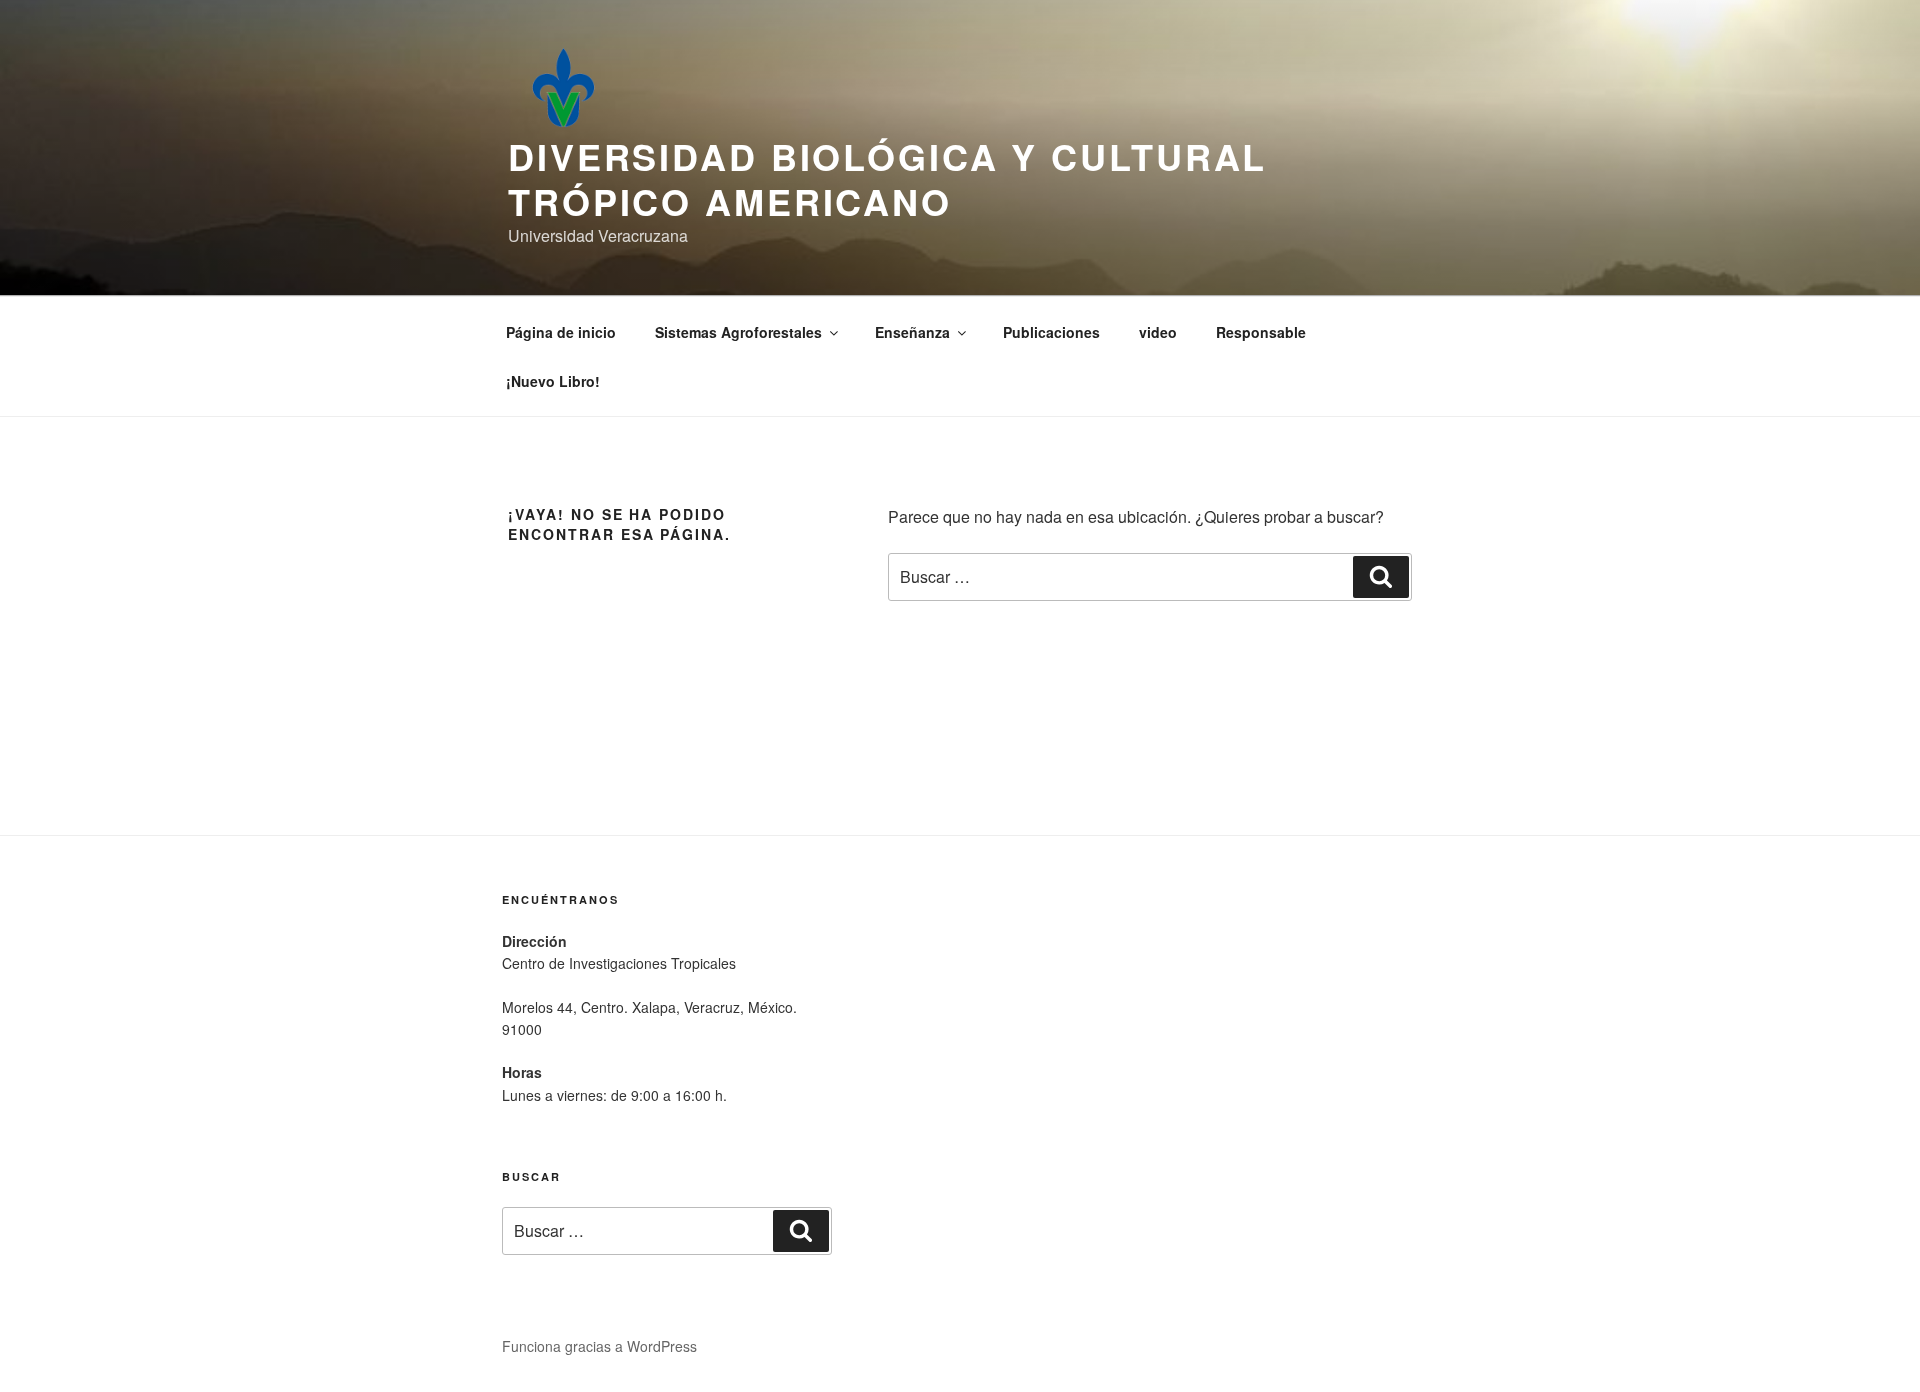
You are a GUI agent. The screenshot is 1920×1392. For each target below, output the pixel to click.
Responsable (1261, 332)
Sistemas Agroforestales (738, 332)
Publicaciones (1051, 332)
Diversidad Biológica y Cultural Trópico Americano (887, 178)
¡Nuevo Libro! (553, 381)
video (1158, 332)
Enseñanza (912, 332)
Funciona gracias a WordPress (599, 1346)
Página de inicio (561, 332)
